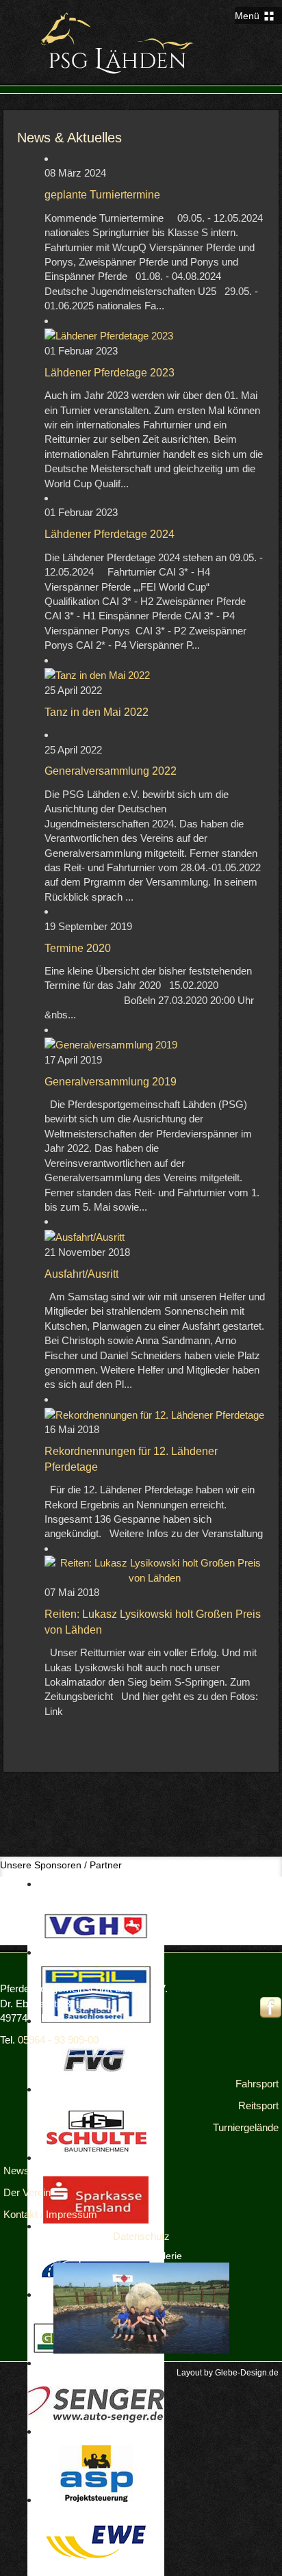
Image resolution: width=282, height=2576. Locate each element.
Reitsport (258, 2105)
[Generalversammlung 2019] (111, 1044)
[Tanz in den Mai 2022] (97, 674)
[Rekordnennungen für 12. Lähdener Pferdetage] (154, 1414)
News (16, 2171)
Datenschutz (141, 2236)
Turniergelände (246, 2127)
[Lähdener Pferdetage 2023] (109, 335)
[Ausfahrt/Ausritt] (85, 1236)
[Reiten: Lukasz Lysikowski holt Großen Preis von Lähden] (155, 1570)
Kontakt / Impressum (50, 2214)
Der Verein (27, 2192)
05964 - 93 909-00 (58, 2040)
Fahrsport (257, 2084)
